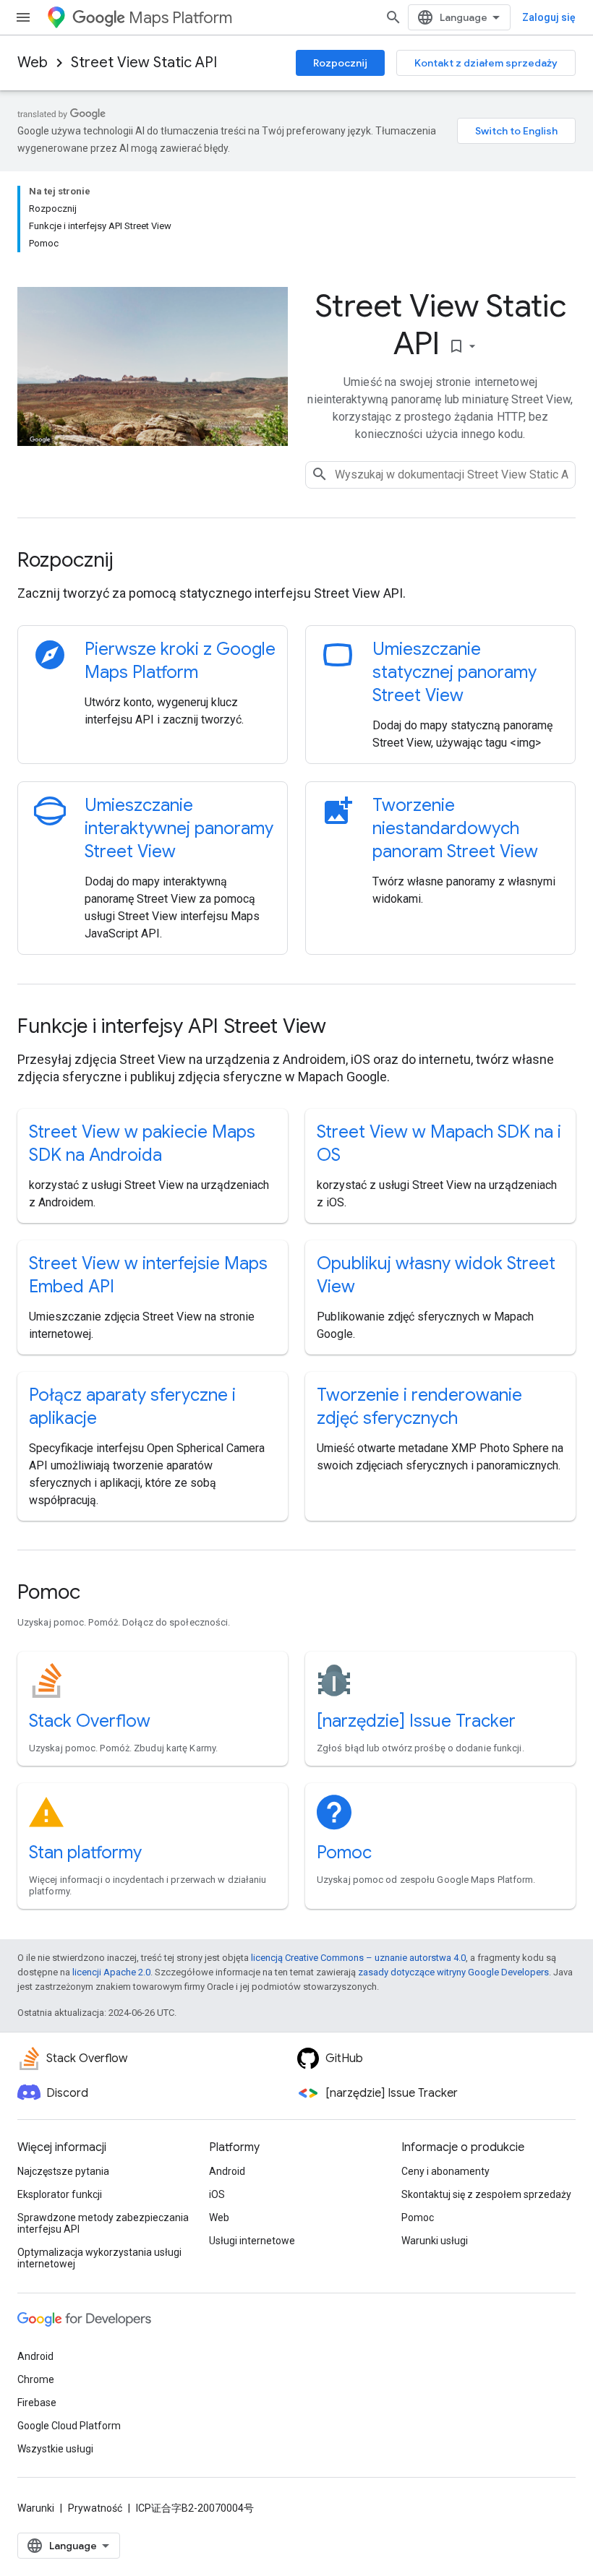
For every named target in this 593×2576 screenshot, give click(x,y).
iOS (217, 2194)
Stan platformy (85, 1852)
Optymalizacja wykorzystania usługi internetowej (99, 2258)
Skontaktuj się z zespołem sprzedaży (486, 2194)
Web (33, 63)
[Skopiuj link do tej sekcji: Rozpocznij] (132, 562)
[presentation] (296, 560)
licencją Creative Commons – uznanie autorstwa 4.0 (358, 1958)
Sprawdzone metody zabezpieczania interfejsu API (103, 2223)
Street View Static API (144, 63)
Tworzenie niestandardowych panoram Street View (455, 828)
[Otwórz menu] (23, 17)
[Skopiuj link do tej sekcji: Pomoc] (100, 1594)
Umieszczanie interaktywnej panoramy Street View (179, 828)
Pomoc (344, 1852)
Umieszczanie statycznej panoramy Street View (455, 672)
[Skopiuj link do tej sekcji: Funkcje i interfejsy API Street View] (346, 1028)
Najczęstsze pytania (63, 2171)
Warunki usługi (435, 2241)
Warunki (36, 2508)
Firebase (37, 2403)
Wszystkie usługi (55, 2449)
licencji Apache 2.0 (111, 1972)
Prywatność (95, 2508)
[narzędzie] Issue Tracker (416, 1721)
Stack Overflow (90, 1721)
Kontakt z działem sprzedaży (486, 63)
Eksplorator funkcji (60, 2194)
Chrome (36, 2379)
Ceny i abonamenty (445, 2171)
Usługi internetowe (252, 2241)
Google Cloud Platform (69, 2426)
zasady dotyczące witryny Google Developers (453, 1972)
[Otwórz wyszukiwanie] (393, 17)
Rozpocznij (340, 63)
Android (227, 2171)
